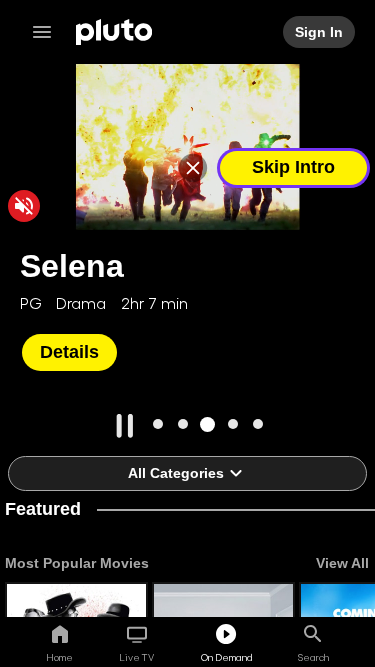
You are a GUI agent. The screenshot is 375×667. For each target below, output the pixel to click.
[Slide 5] (257, 424)
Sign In (320, 32)
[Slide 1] (157, 424)
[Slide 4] (232, 424)
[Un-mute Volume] (24, 206)
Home (59, 657)
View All (342, 563)
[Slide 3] (207, 424)
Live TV (136, 657)
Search (313, 657)
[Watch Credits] (197, 168)
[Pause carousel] (125, 426)
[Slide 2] (182, 424)
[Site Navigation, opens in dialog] (48, 32)
